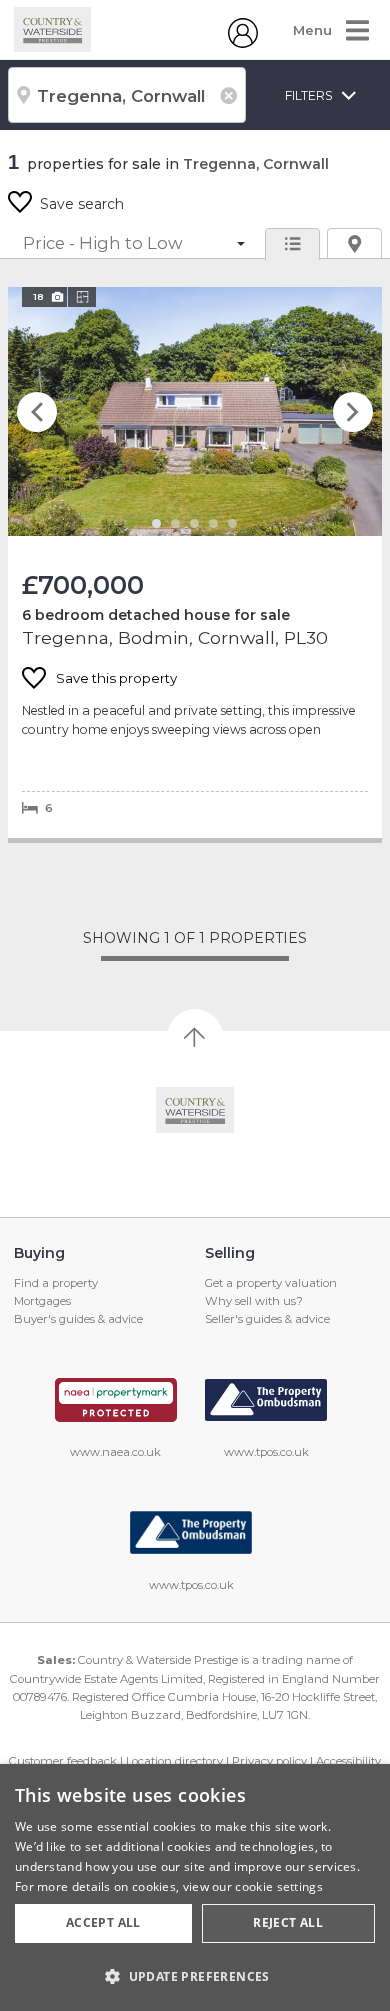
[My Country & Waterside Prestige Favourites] (243, 43)
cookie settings (279, 1886)
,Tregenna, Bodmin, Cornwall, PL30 (195, 562)
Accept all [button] (103, 1922)
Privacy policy (269, 1761)
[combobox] (127, 95)
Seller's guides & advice (267, 1319)
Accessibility (348, 1761)
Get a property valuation (271, 1283)
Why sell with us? (254, 1301)
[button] (195, 1976)
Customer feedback (63, 1761)
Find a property (56, 1283)
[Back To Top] (195, 1037)
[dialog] (195, 1887)
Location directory (174, 1761)
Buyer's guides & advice (78, 1319)
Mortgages (42, 1301)
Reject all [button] (288, 1922)
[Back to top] (195, 1110)
